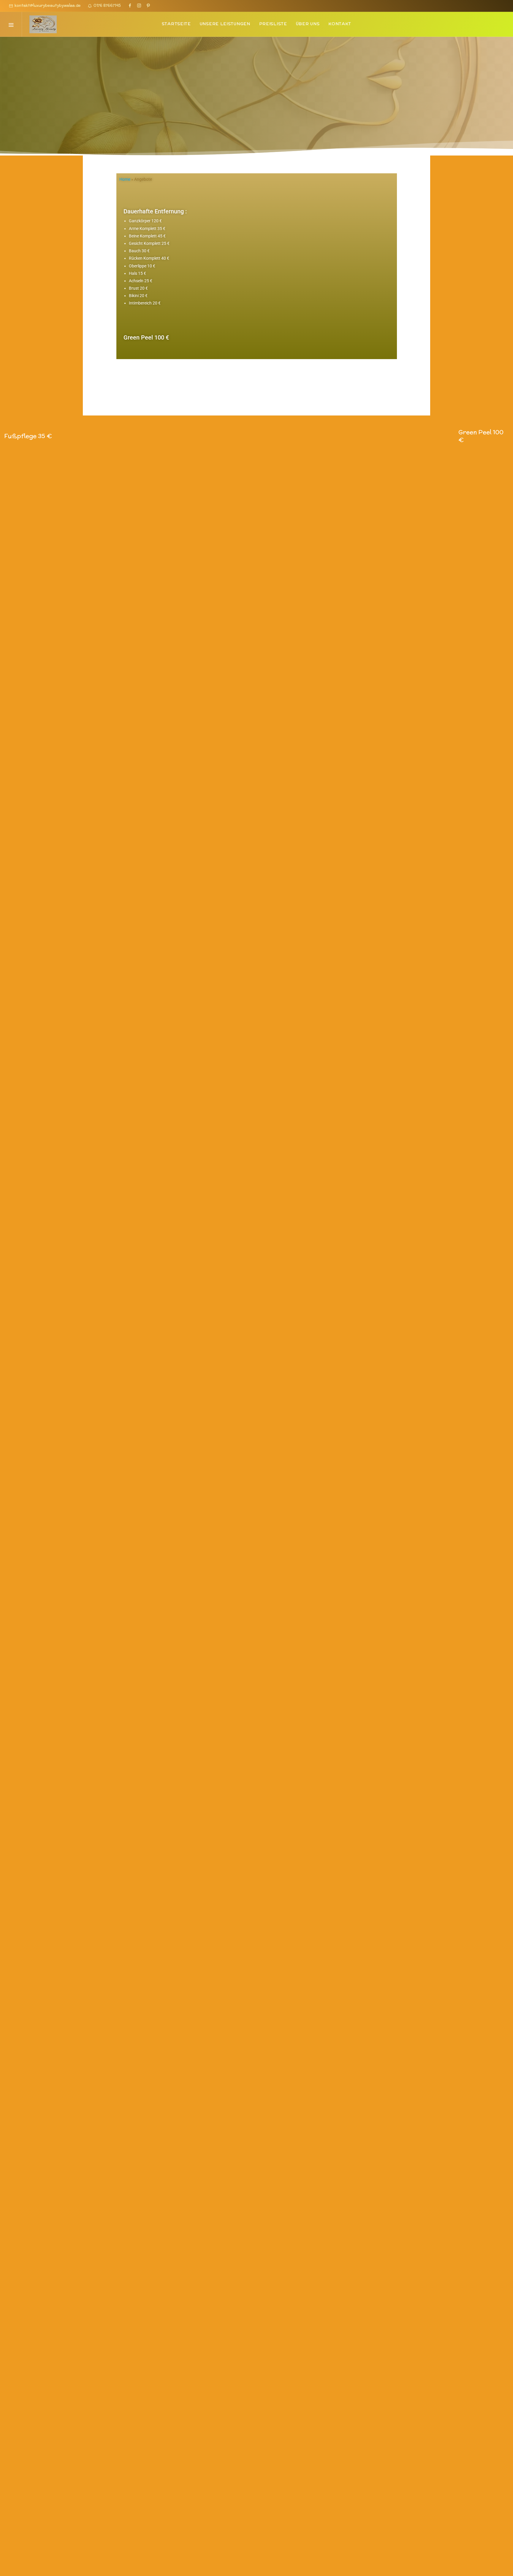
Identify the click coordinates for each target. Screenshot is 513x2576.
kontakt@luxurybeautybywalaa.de (47, 5)
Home (125, 179)
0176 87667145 (106, 5)
